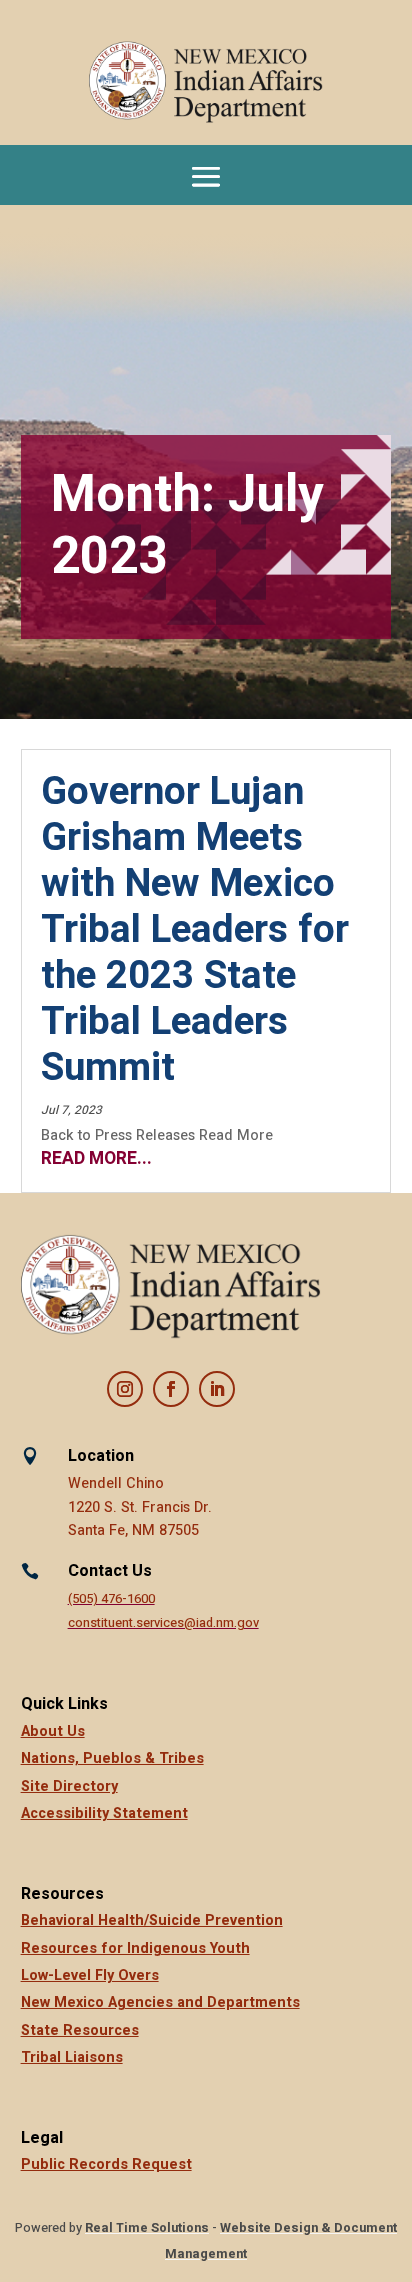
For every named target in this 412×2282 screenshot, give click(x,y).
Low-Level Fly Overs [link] (90, 1975)
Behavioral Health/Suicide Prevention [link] (152, 1920)
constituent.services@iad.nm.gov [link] (163, 1623)
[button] (206, 175)
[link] (206, 82)
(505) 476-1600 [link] (111, 1599)
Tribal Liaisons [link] (72, 2057)
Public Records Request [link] (106, 2164)
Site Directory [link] (69, 1786)
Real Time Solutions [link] (147, 2228)
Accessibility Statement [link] (104, 1813)
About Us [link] (53, 1731)
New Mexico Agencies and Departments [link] (160, 2002)
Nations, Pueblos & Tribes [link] (112, 1758)
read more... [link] (96, 1158)
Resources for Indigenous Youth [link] (135, 1948)
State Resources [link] (80, 2030)
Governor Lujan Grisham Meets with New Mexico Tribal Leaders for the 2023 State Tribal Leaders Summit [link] (195, 930)
